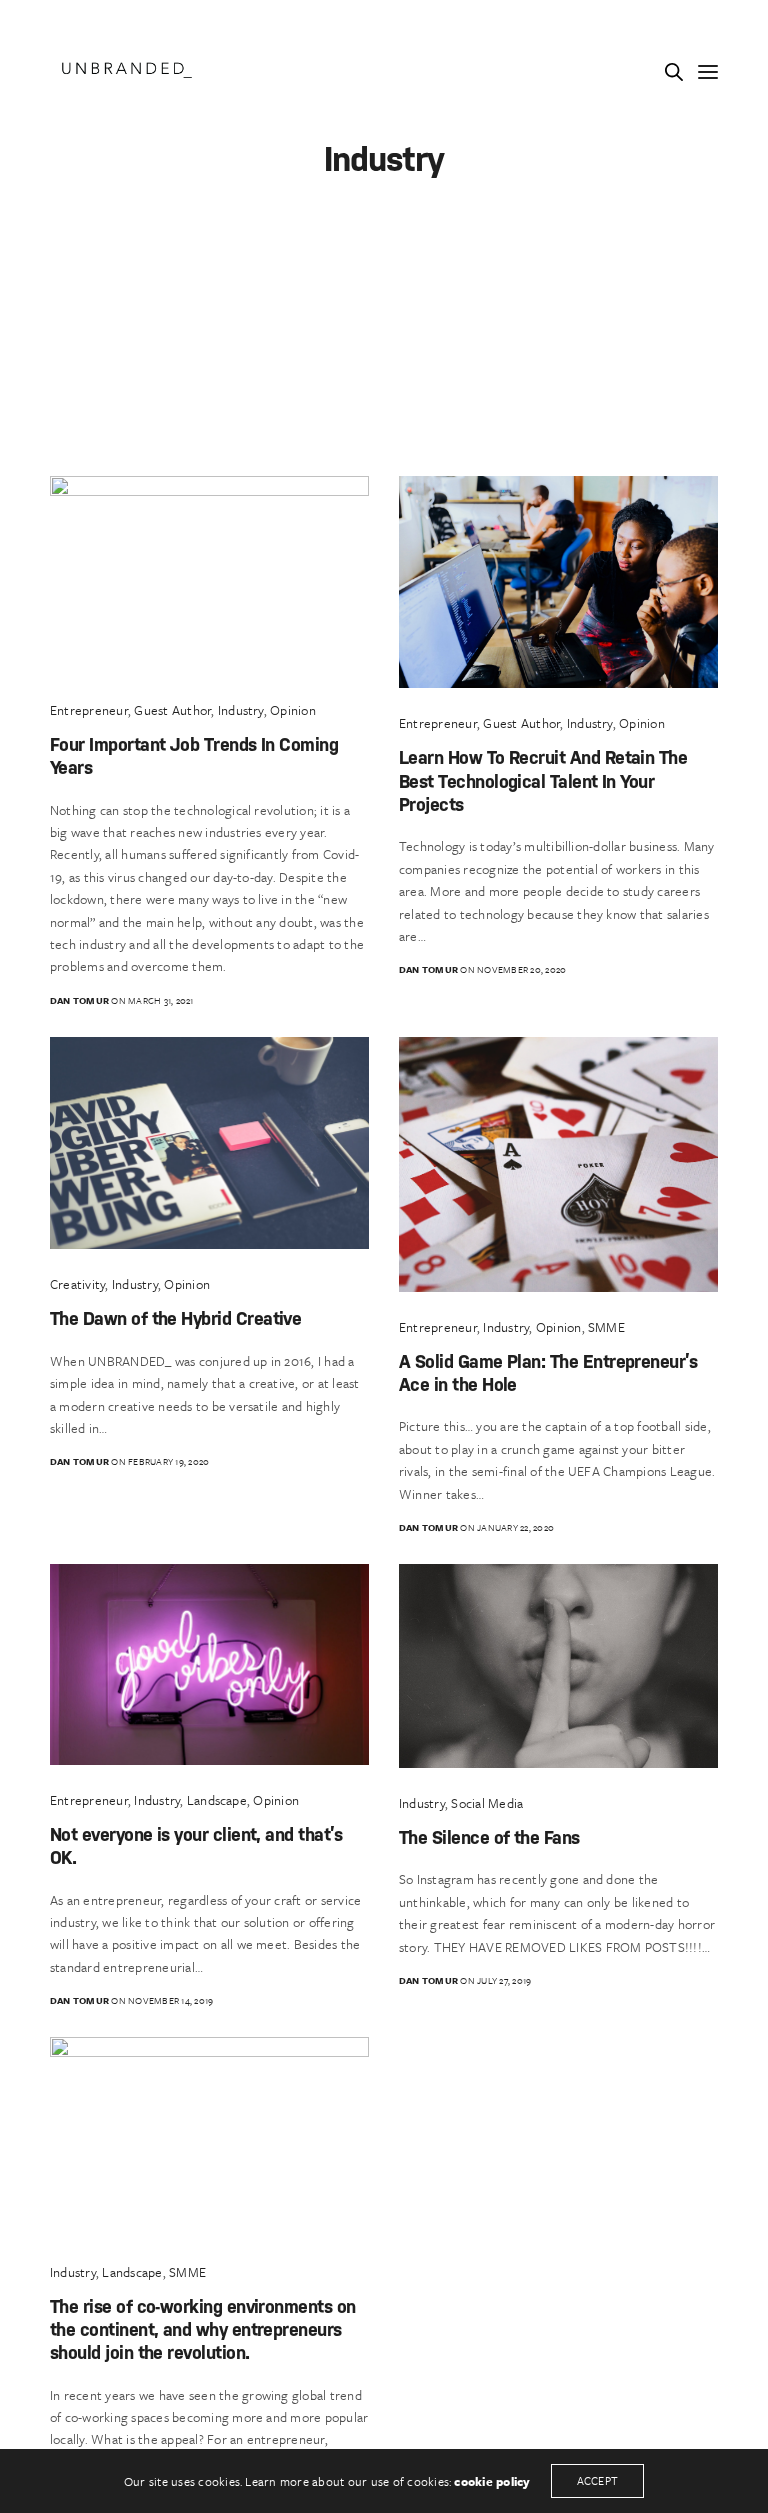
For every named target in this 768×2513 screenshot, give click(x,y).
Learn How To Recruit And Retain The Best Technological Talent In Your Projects (543, 780)
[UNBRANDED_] (127, 70)
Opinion (293, 710)
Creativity (77, 1284)
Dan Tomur (79, 1000)
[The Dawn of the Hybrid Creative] (209, 1143)
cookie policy (492, 2481)
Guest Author (172, 710)
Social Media (487, 1803)
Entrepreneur (89, 710)
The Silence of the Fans (489, 1836)
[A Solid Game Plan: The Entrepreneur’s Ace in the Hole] (558, 1164)
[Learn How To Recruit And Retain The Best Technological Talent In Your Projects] (558, 582)
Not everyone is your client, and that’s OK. (196, 1845)
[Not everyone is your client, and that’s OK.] (209, 1664)
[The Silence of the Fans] (558, 1666)
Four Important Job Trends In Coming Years (194, 755)
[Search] (674, 72)
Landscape (217, 1800)
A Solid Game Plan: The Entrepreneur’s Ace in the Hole (548, 1372)
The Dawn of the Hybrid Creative (175, 1317)
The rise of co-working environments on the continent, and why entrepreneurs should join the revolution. (203, 2329)
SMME (606, 1327)
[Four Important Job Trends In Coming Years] (209, 575)
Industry (241, 710)
